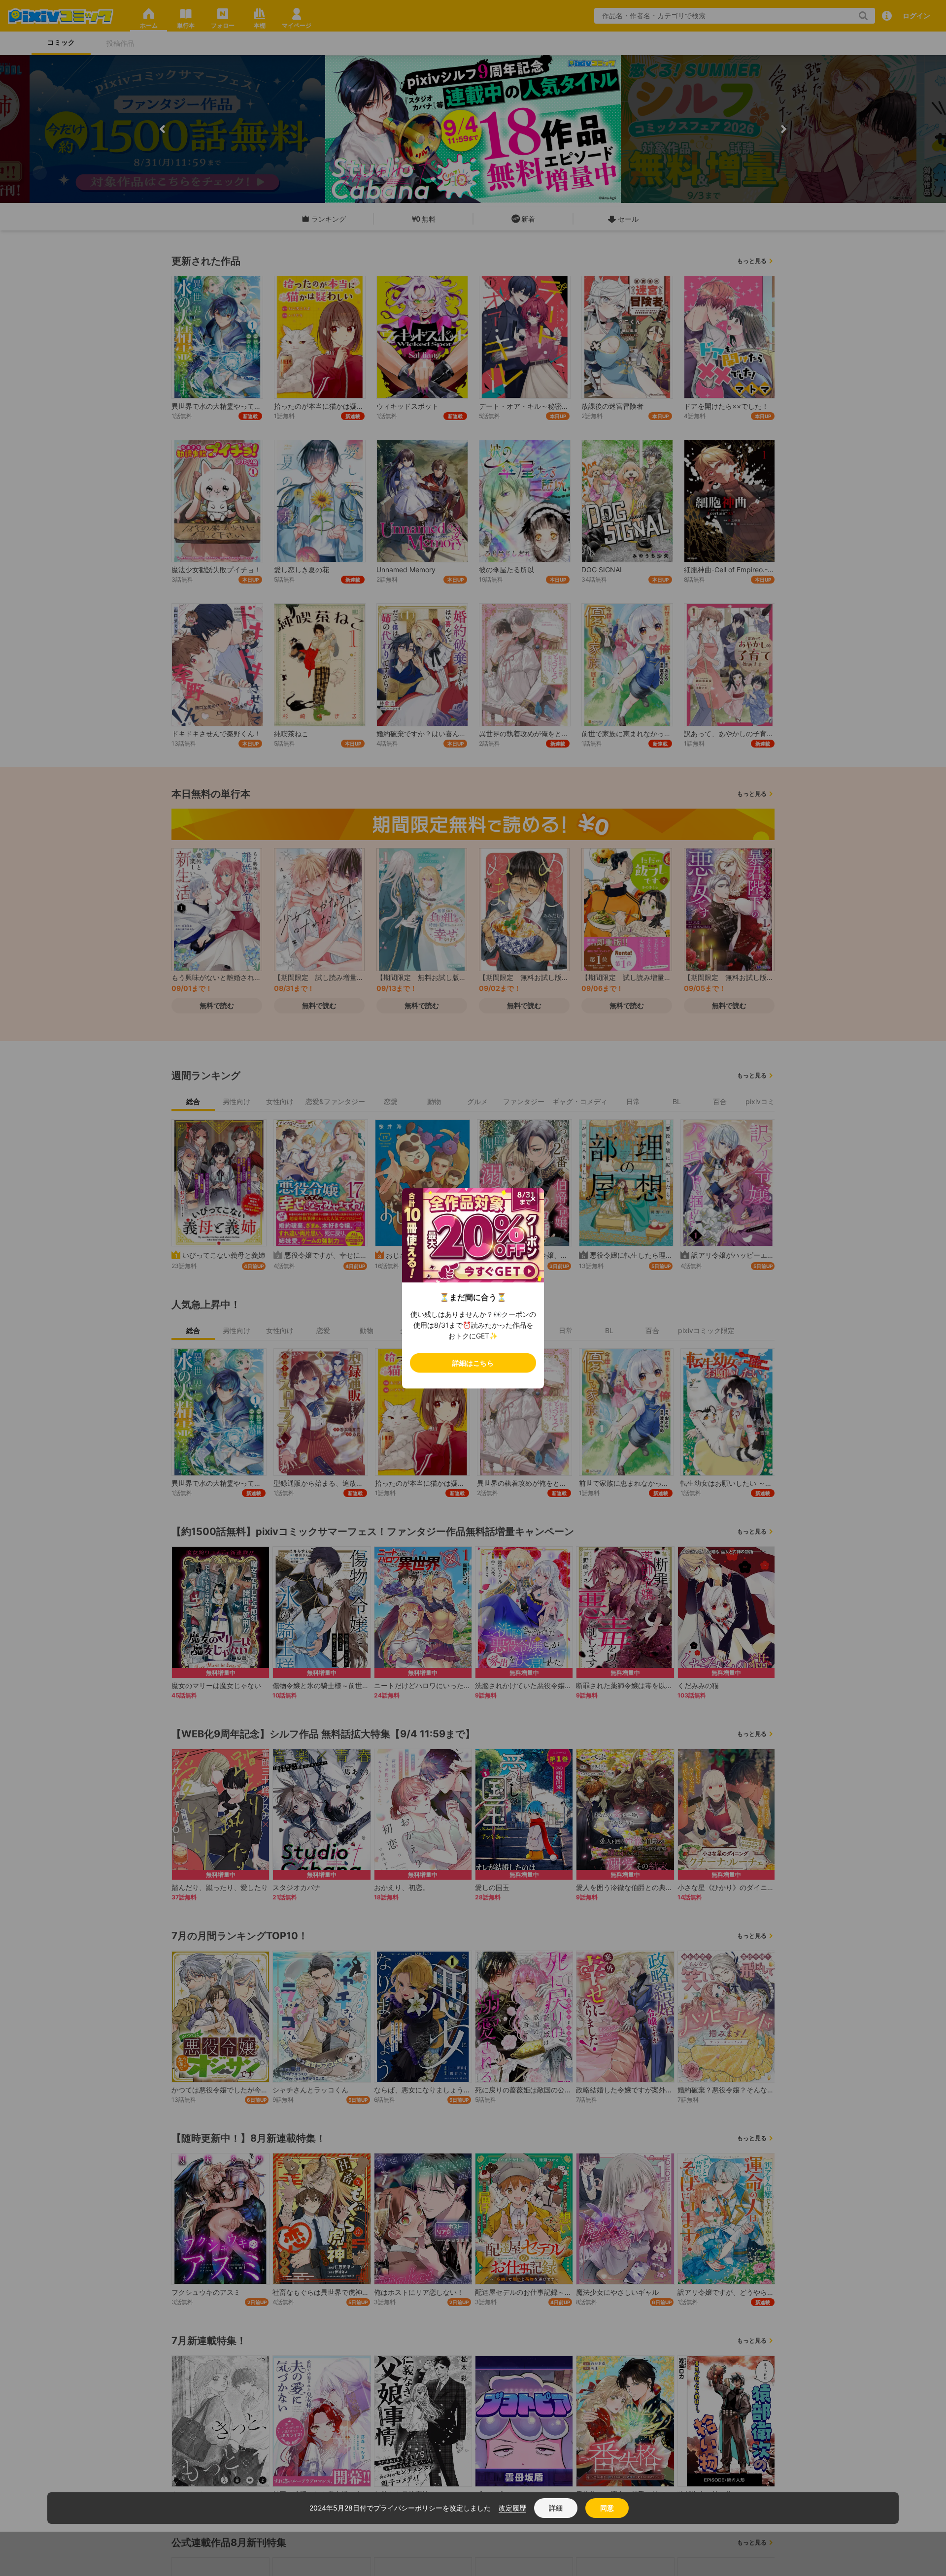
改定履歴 (512, 2508)
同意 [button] (607, 2508)
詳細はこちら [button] (473, 1362)
